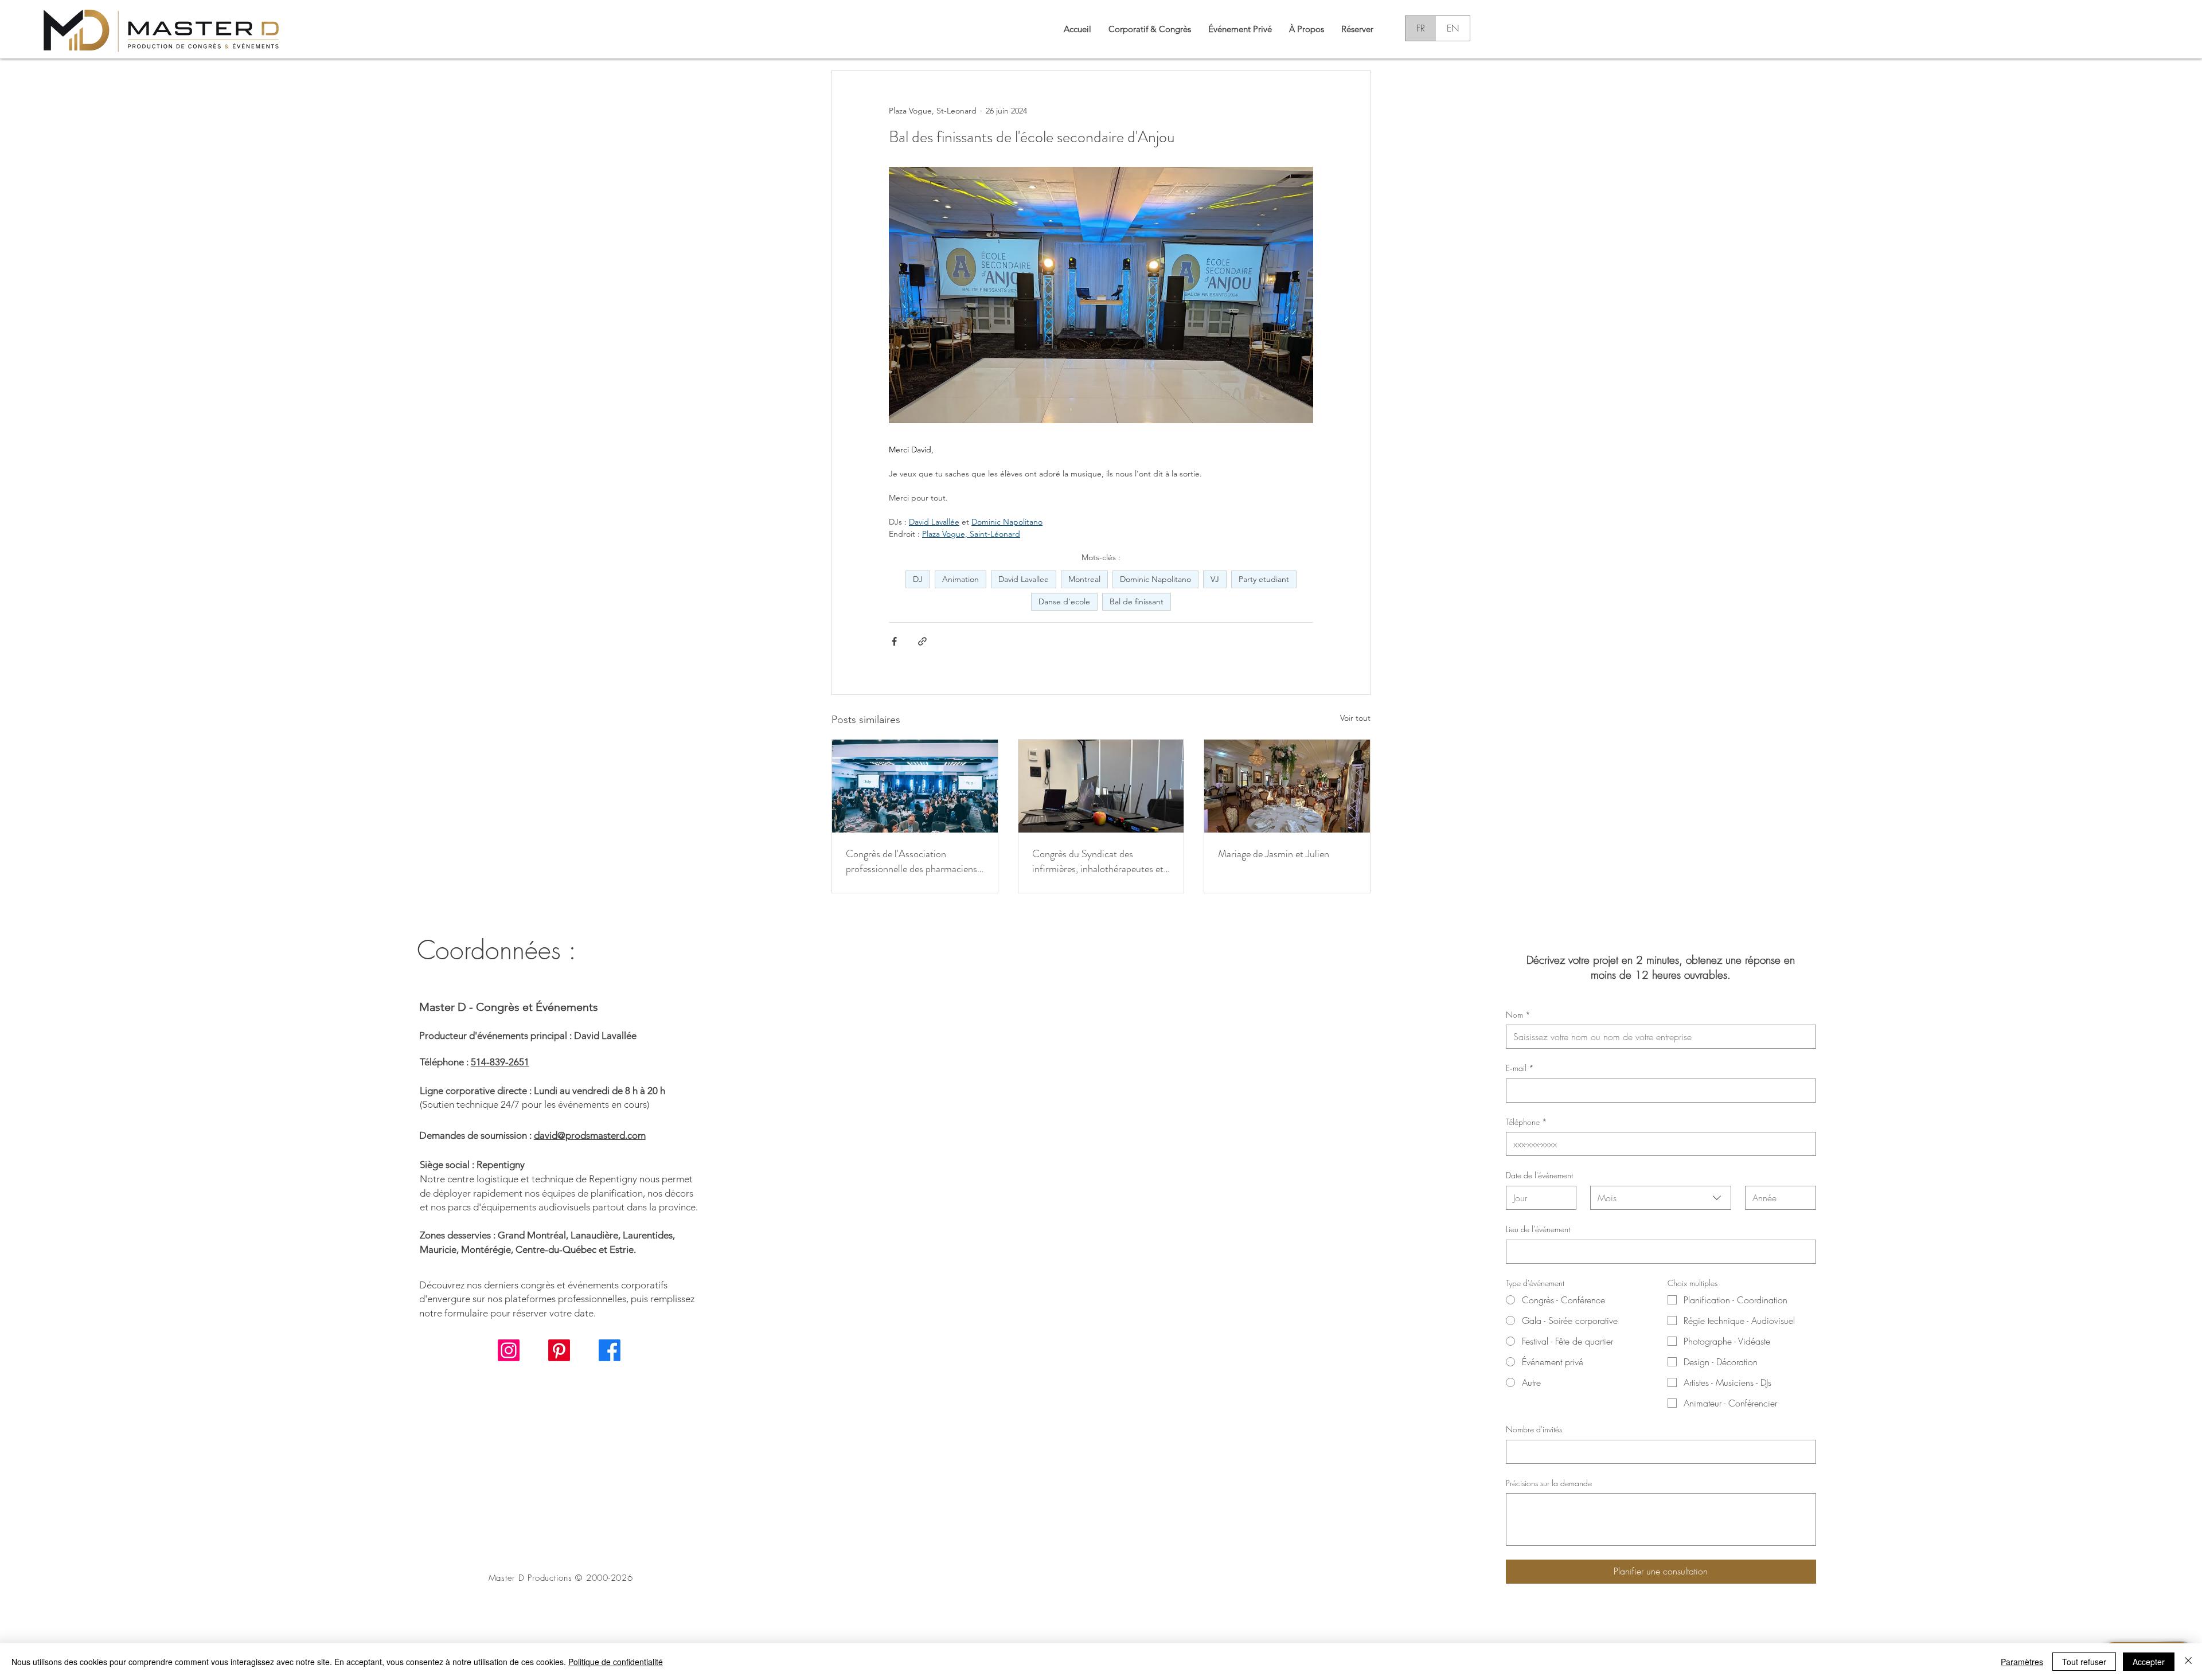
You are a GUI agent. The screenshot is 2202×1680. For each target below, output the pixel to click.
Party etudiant (1264, 579)
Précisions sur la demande (1549, 1483)
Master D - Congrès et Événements (509, 1007)
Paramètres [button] (2022, 1662)
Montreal (1084, 579)
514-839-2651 (500, 1062)
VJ (1215, 579)
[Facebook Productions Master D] (610, 1350)
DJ (918, 579)
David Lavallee (1024, 579)
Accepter (2149, 1662)
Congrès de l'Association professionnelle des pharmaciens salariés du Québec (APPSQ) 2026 (911, 861)
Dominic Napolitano (1155, 579)
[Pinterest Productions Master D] (559, 1350)
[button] (1307, 28)
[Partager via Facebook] (894, 641)
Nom (1518, 1015)
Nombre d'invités (1534, 1429)
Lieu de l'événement (1538, 1229)
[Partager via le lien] (922, 641)
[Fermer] (2188, 1662)
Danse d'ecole (1064, 601)
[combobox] (1661, 1198)
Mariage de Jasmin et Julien (1274, 854)
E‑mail (1520, 1068)
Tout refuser (2084, 1662)
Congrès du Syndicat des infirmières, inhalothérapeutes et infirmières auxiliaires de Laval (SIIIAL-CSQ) (1098, 861)
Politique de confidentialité (616, 1662)
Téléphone (1526, 1122)
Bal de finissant (1137, 601)
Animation (961, 579)
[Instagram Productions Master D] (509, 1350)
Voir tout (1355, 718)
